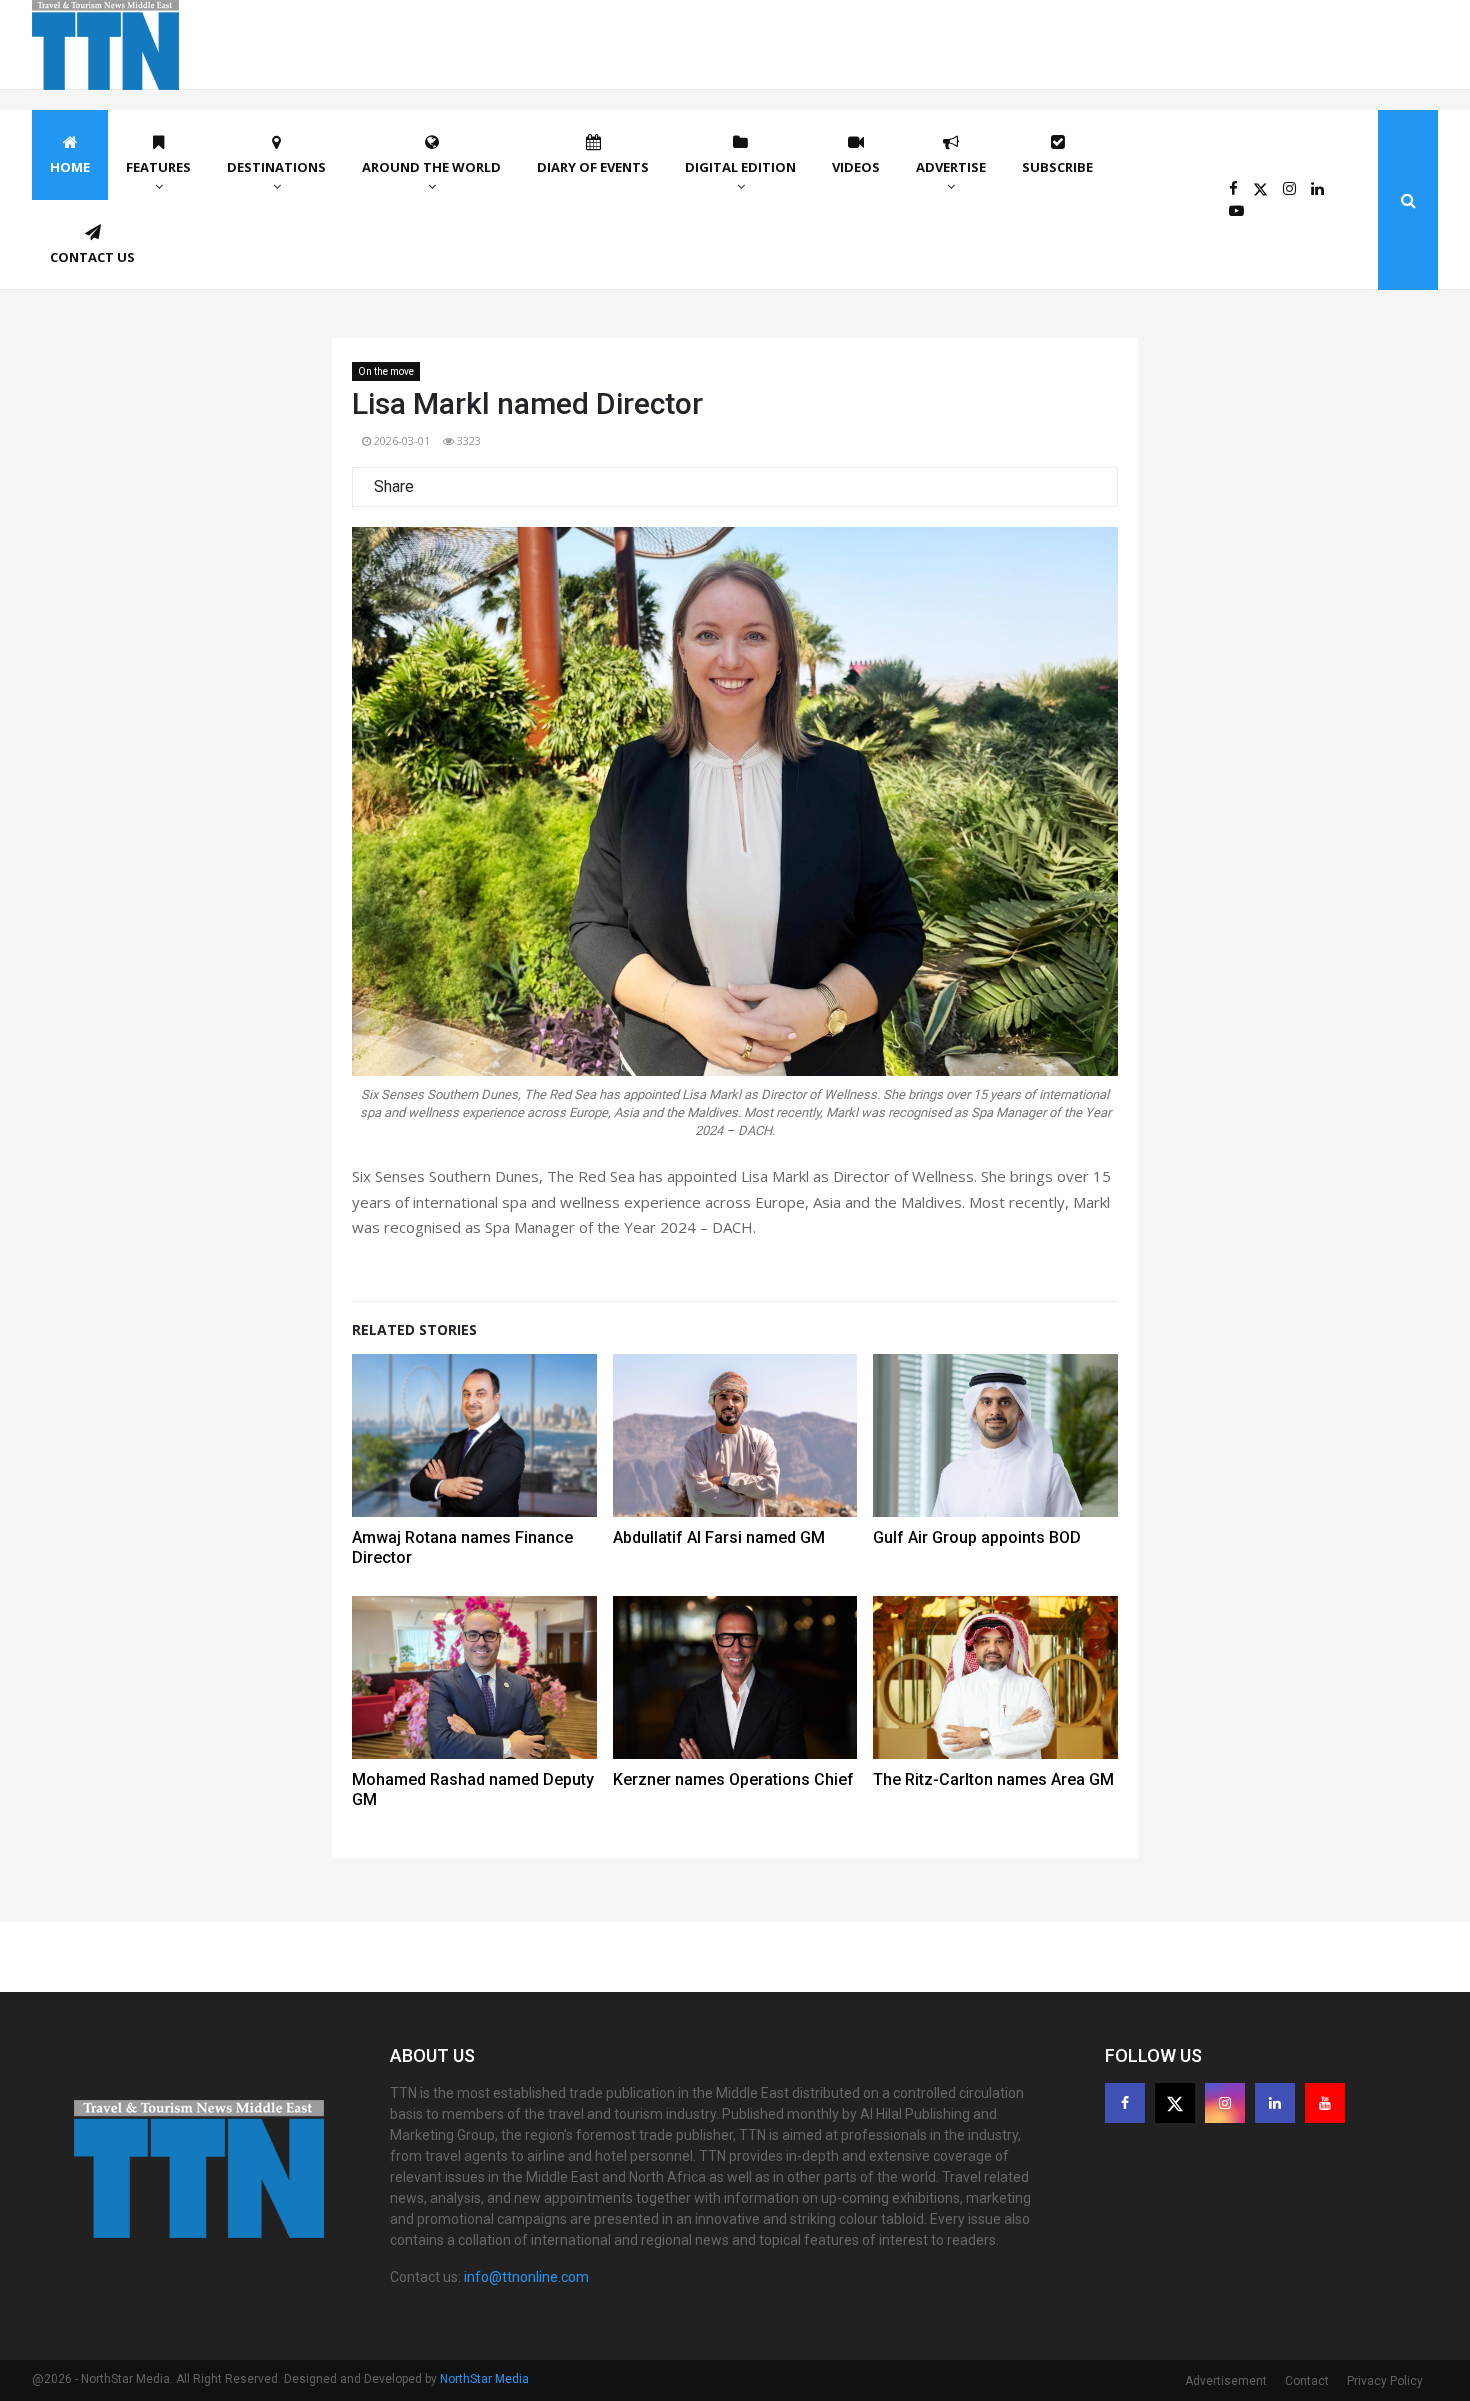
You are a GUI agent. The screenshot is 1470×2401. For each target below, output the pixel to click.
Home (70, 167)
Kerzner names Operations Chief (733, 1779)
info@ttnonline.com (526, 2277)
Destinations (276, 167)
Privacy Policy (1385, 2381)
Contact (1307, 2381)
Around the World (431, 167)
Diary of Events (593, 167)
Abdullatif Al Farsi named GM (719, 1537)
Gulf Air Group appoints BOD (977, 1537)
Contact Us (92, 257)
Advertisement (1226, 2381)
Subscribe (1057, 167)
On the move (386, 371)
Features (158, 167)
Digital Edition (740, 167)
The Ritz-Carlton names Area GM (993, 1779)
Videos (856, 167)
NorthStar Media (484, 2379)
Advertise (951, 167)
